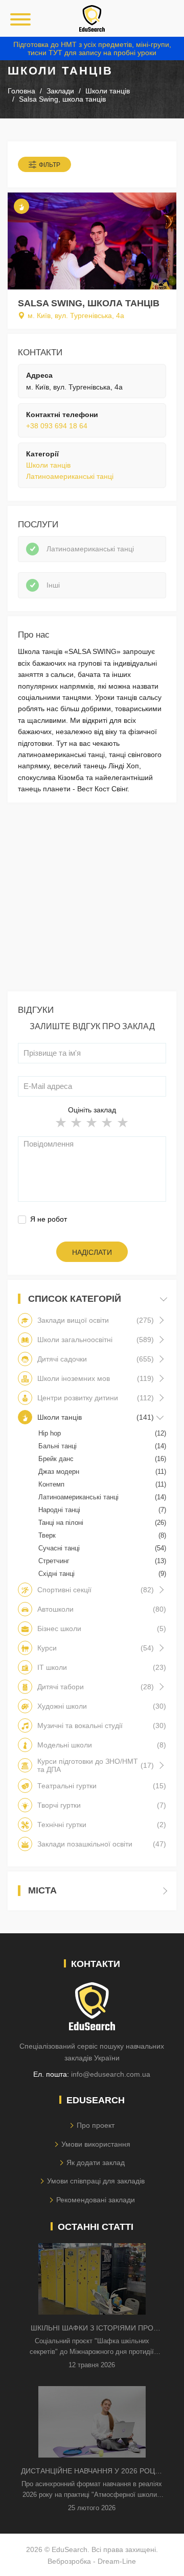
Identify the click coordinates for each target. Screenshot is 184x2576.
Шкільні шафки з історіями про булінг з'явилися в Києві (92, 2329)
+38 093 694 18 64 (57, 426)
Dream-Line (117, 2561)
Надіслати (92, 1252)
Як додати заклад (96, 2162)
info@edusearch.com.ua (111, 2074)
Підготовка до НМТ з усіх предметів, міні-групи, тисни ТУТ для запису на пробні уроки (92, 48)
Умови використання (96, 2144)
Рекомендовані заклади (96, 2200)
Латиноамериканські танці (70, 476)
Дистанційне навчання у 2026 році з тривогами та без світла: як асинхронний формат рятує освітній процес (92, 2472)
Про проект (96, 2125)
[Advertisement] (92, 900)
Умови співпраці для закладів (96, 2181)
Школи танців (48, 465)
